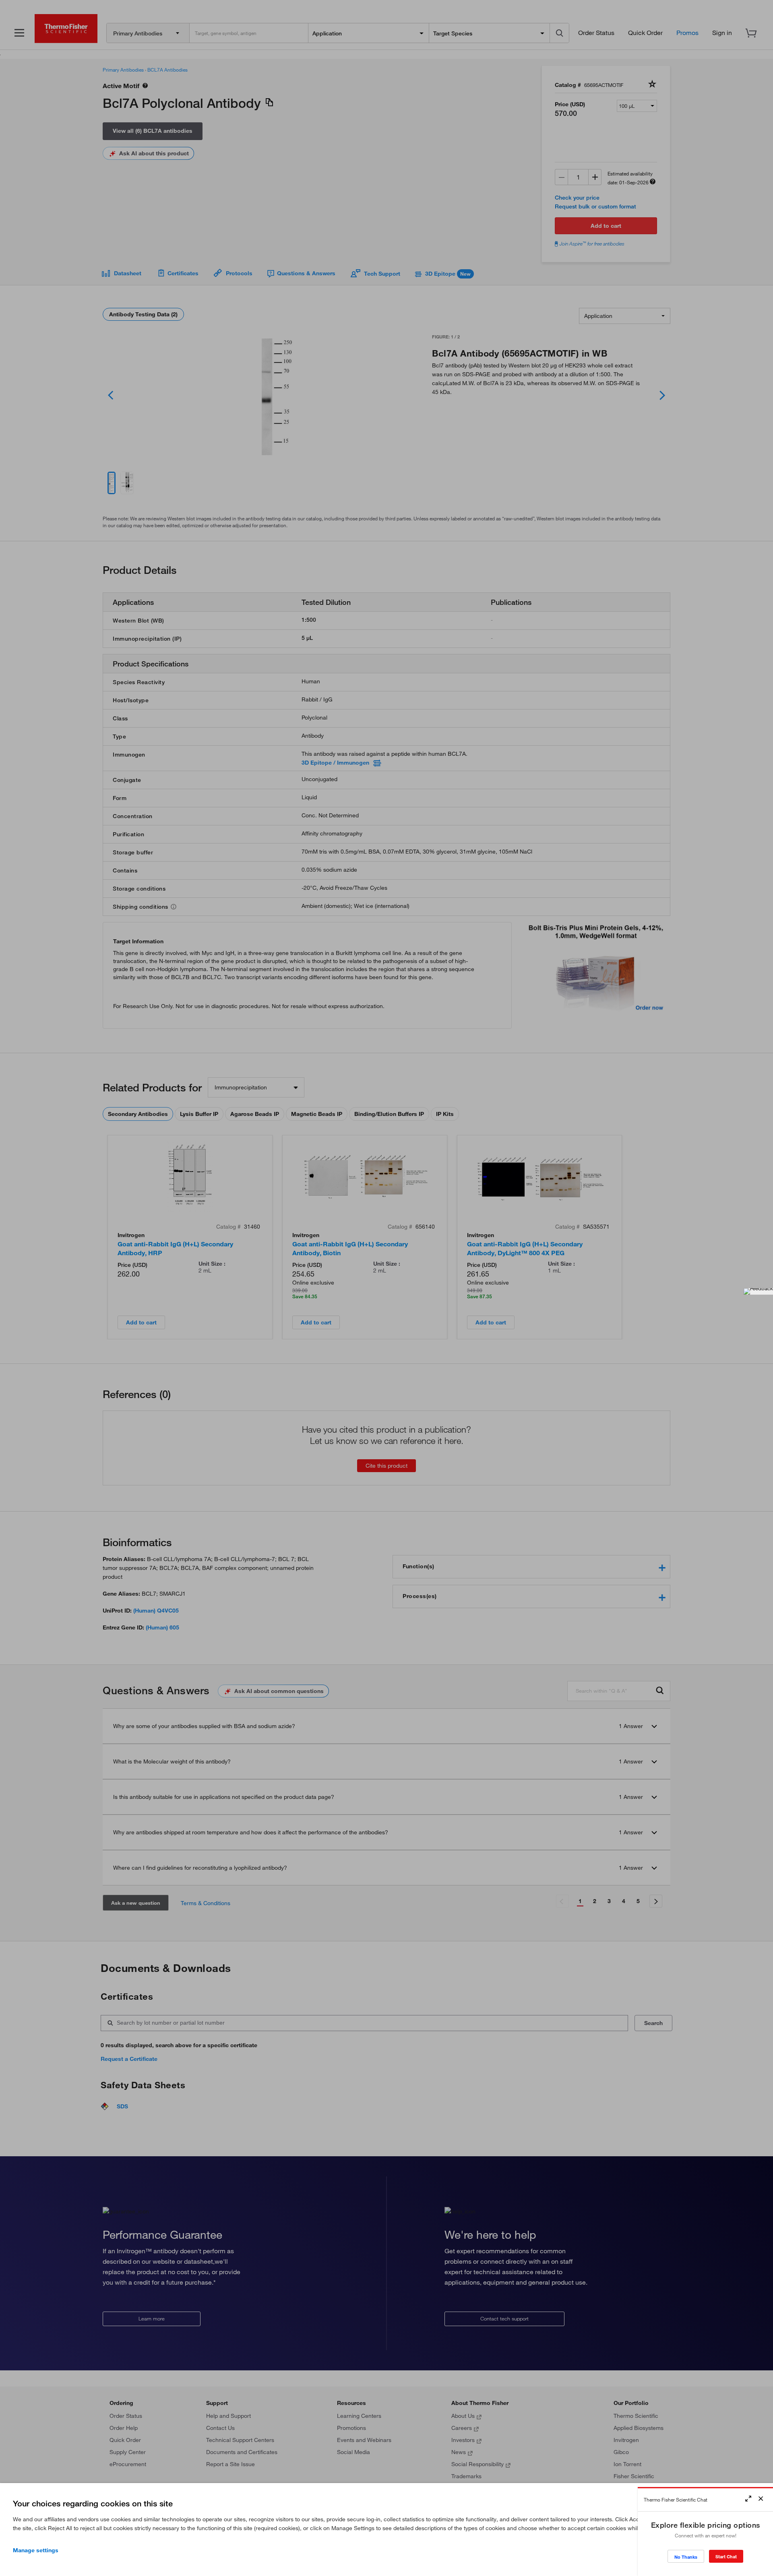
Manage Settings (36, 2550)
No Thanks (686, 2557)
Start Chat (726, 2556)
